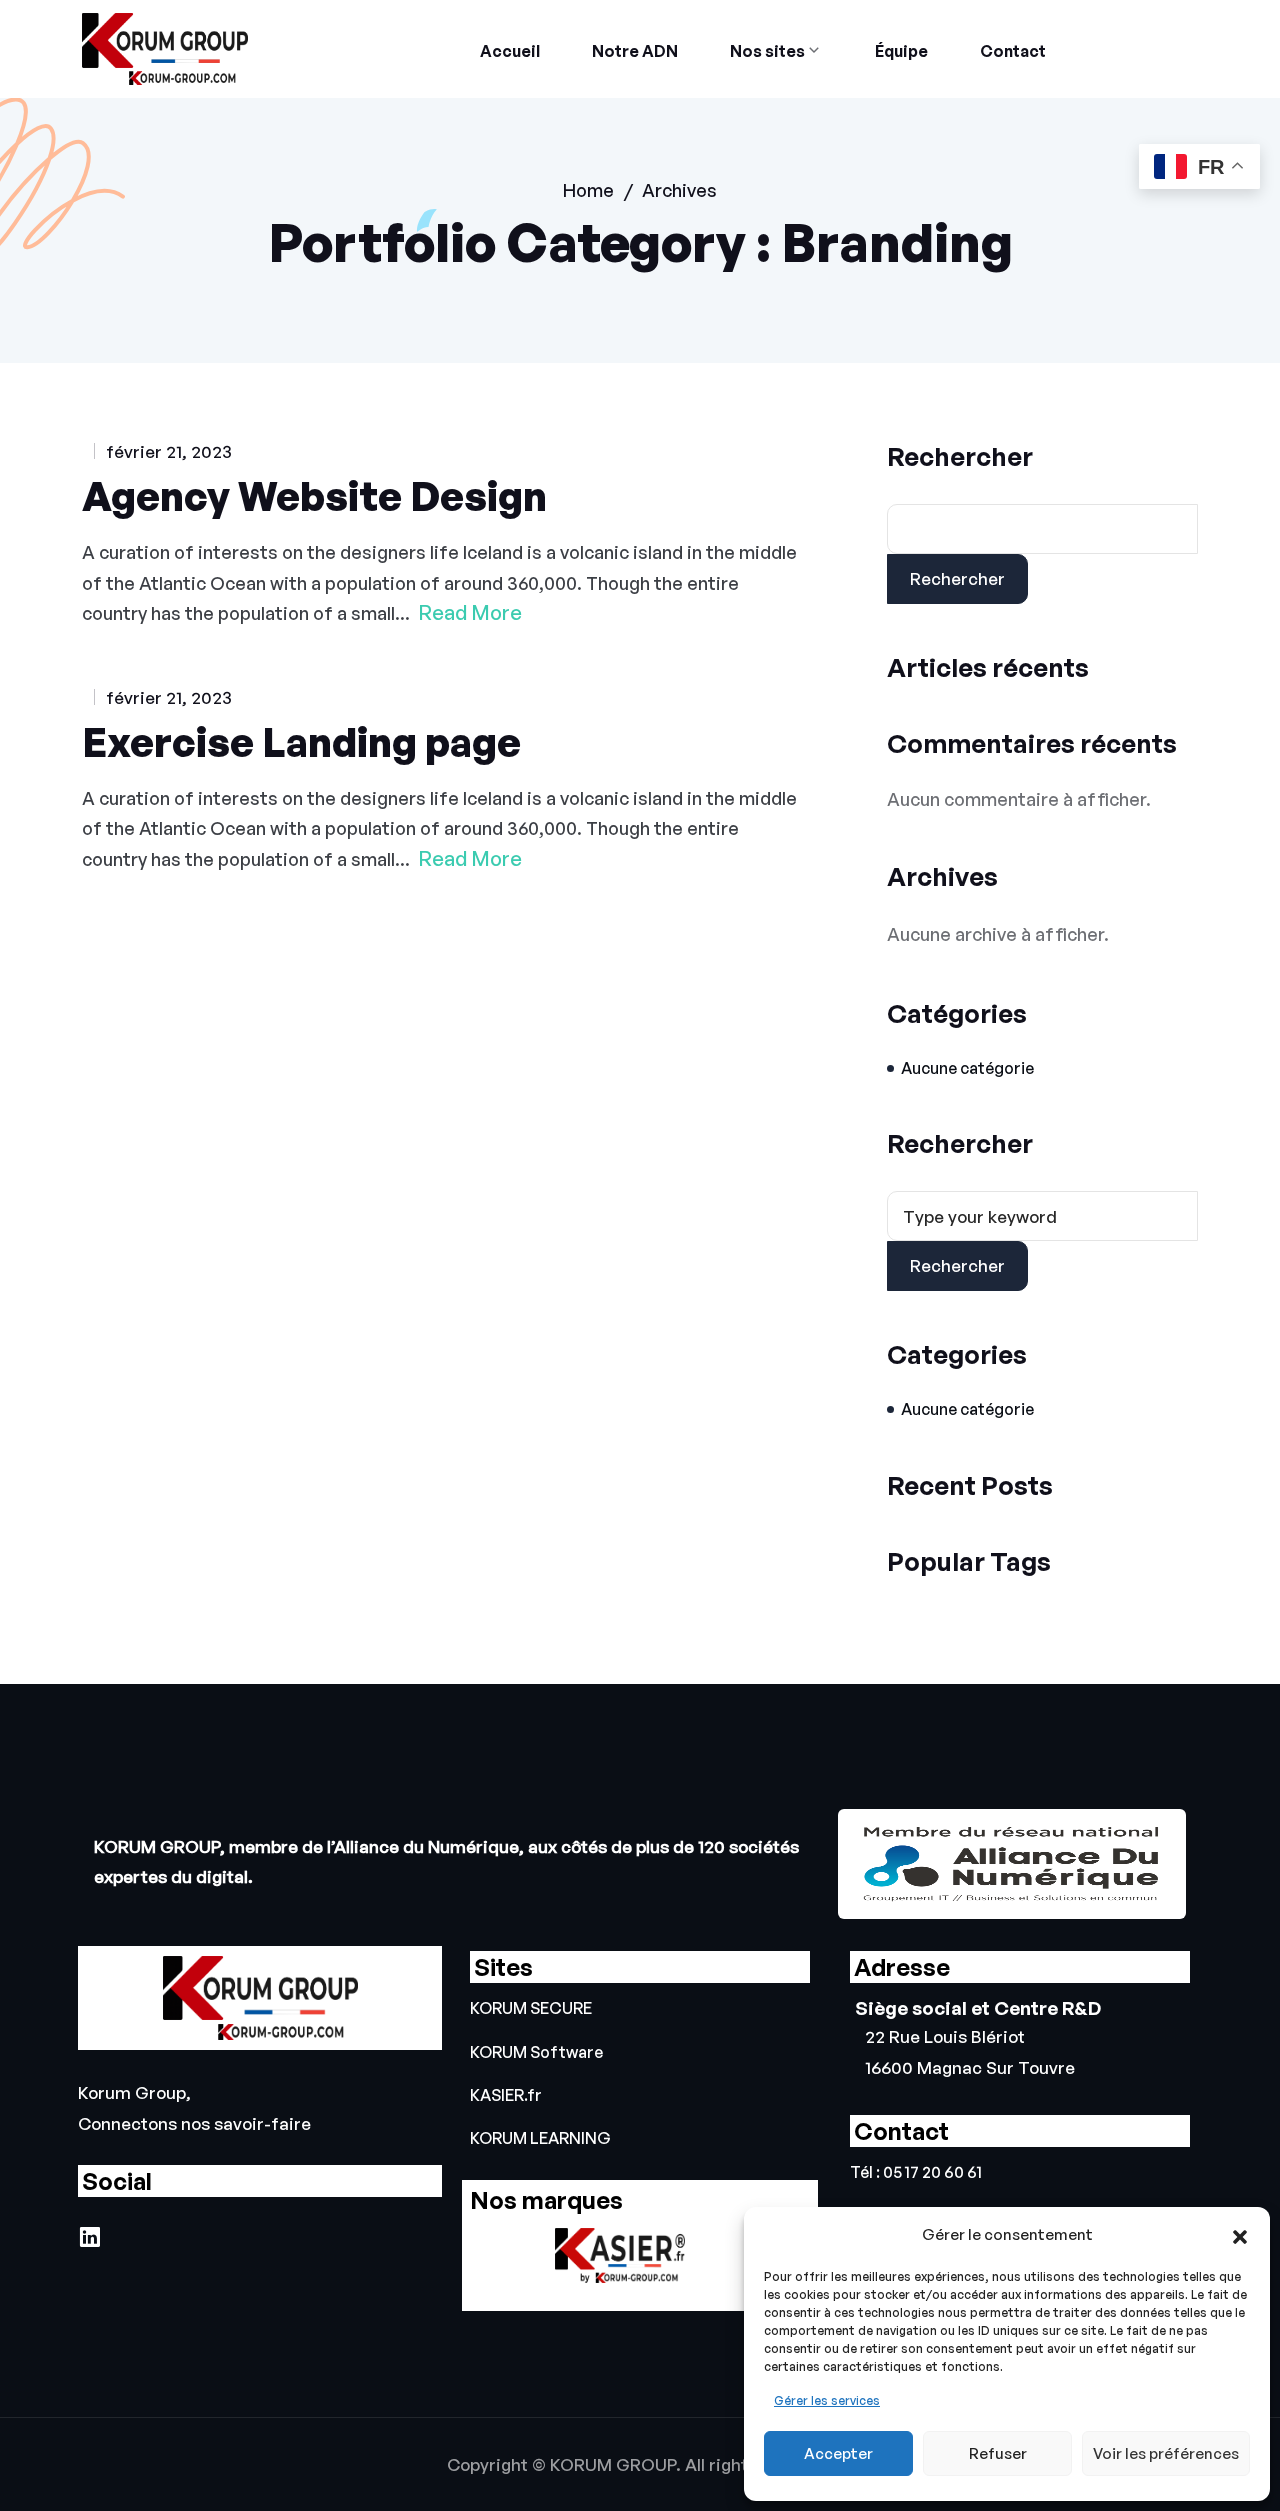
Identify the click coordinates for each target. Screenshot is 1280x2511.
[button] (1240, 2235)
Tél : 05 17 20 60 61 (916, 2172)
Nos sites (767, 51)
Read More (470, 613)
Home (588, 190)
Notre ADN (635, 51)
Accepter (838, 2453)
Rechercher (960, 456)
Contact (1013, 51)
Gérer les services (827, 2400)
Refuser (998, 2453)
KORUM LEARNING (540, 2138)
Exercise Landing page (301, 742)
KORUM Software (536, 2052)
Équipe (901, 51)
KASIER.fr (506, 2095)
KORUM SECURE (531, 2008)
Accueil (510, 51)
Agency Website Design (314, 496)
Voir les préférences (1166, 2453)
